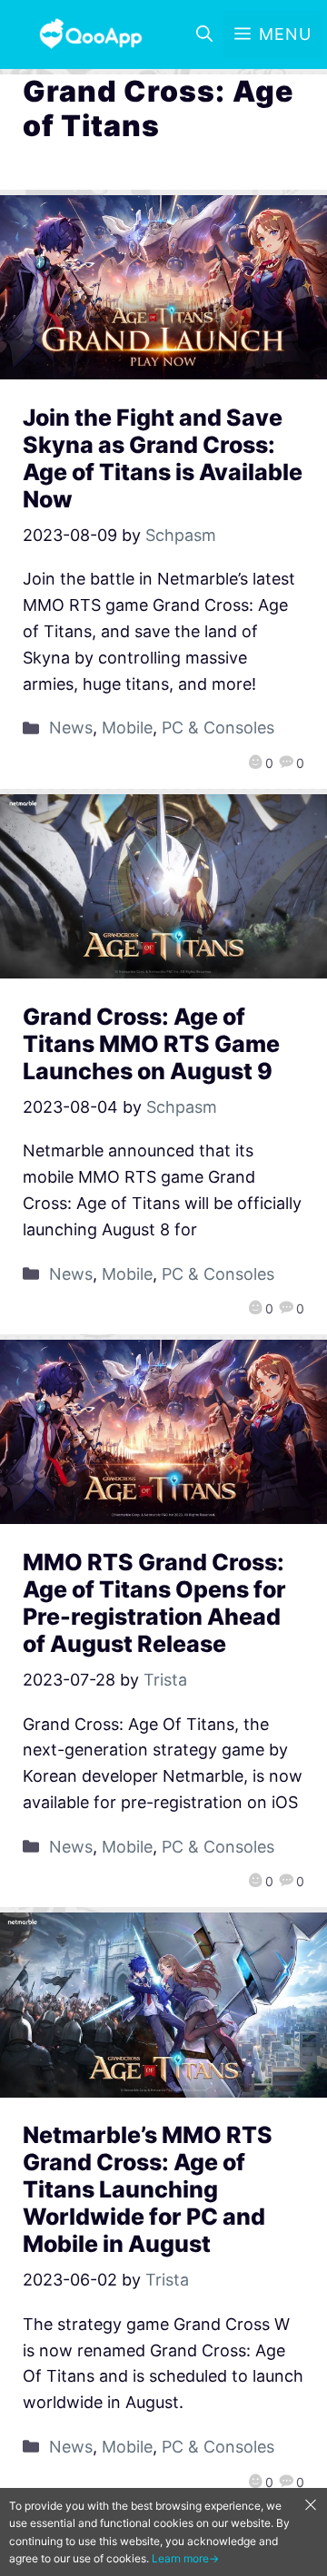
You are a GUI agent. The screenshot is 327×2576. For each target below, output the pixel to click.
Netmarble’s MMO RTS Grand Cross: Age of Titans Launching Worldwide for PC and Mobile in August (148, 2189)
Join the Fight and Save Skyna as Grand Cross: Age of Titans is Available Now (163, 458)
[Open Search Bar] (204, 34)
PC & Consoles (218, 728)
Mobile (127, 728)
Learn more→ (185, 2558)
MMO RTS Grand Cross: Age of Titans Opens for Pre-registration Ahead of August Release (154, 1603)
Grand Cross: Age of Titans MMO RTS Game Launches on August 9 (151, 1044)
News (71, 728)
